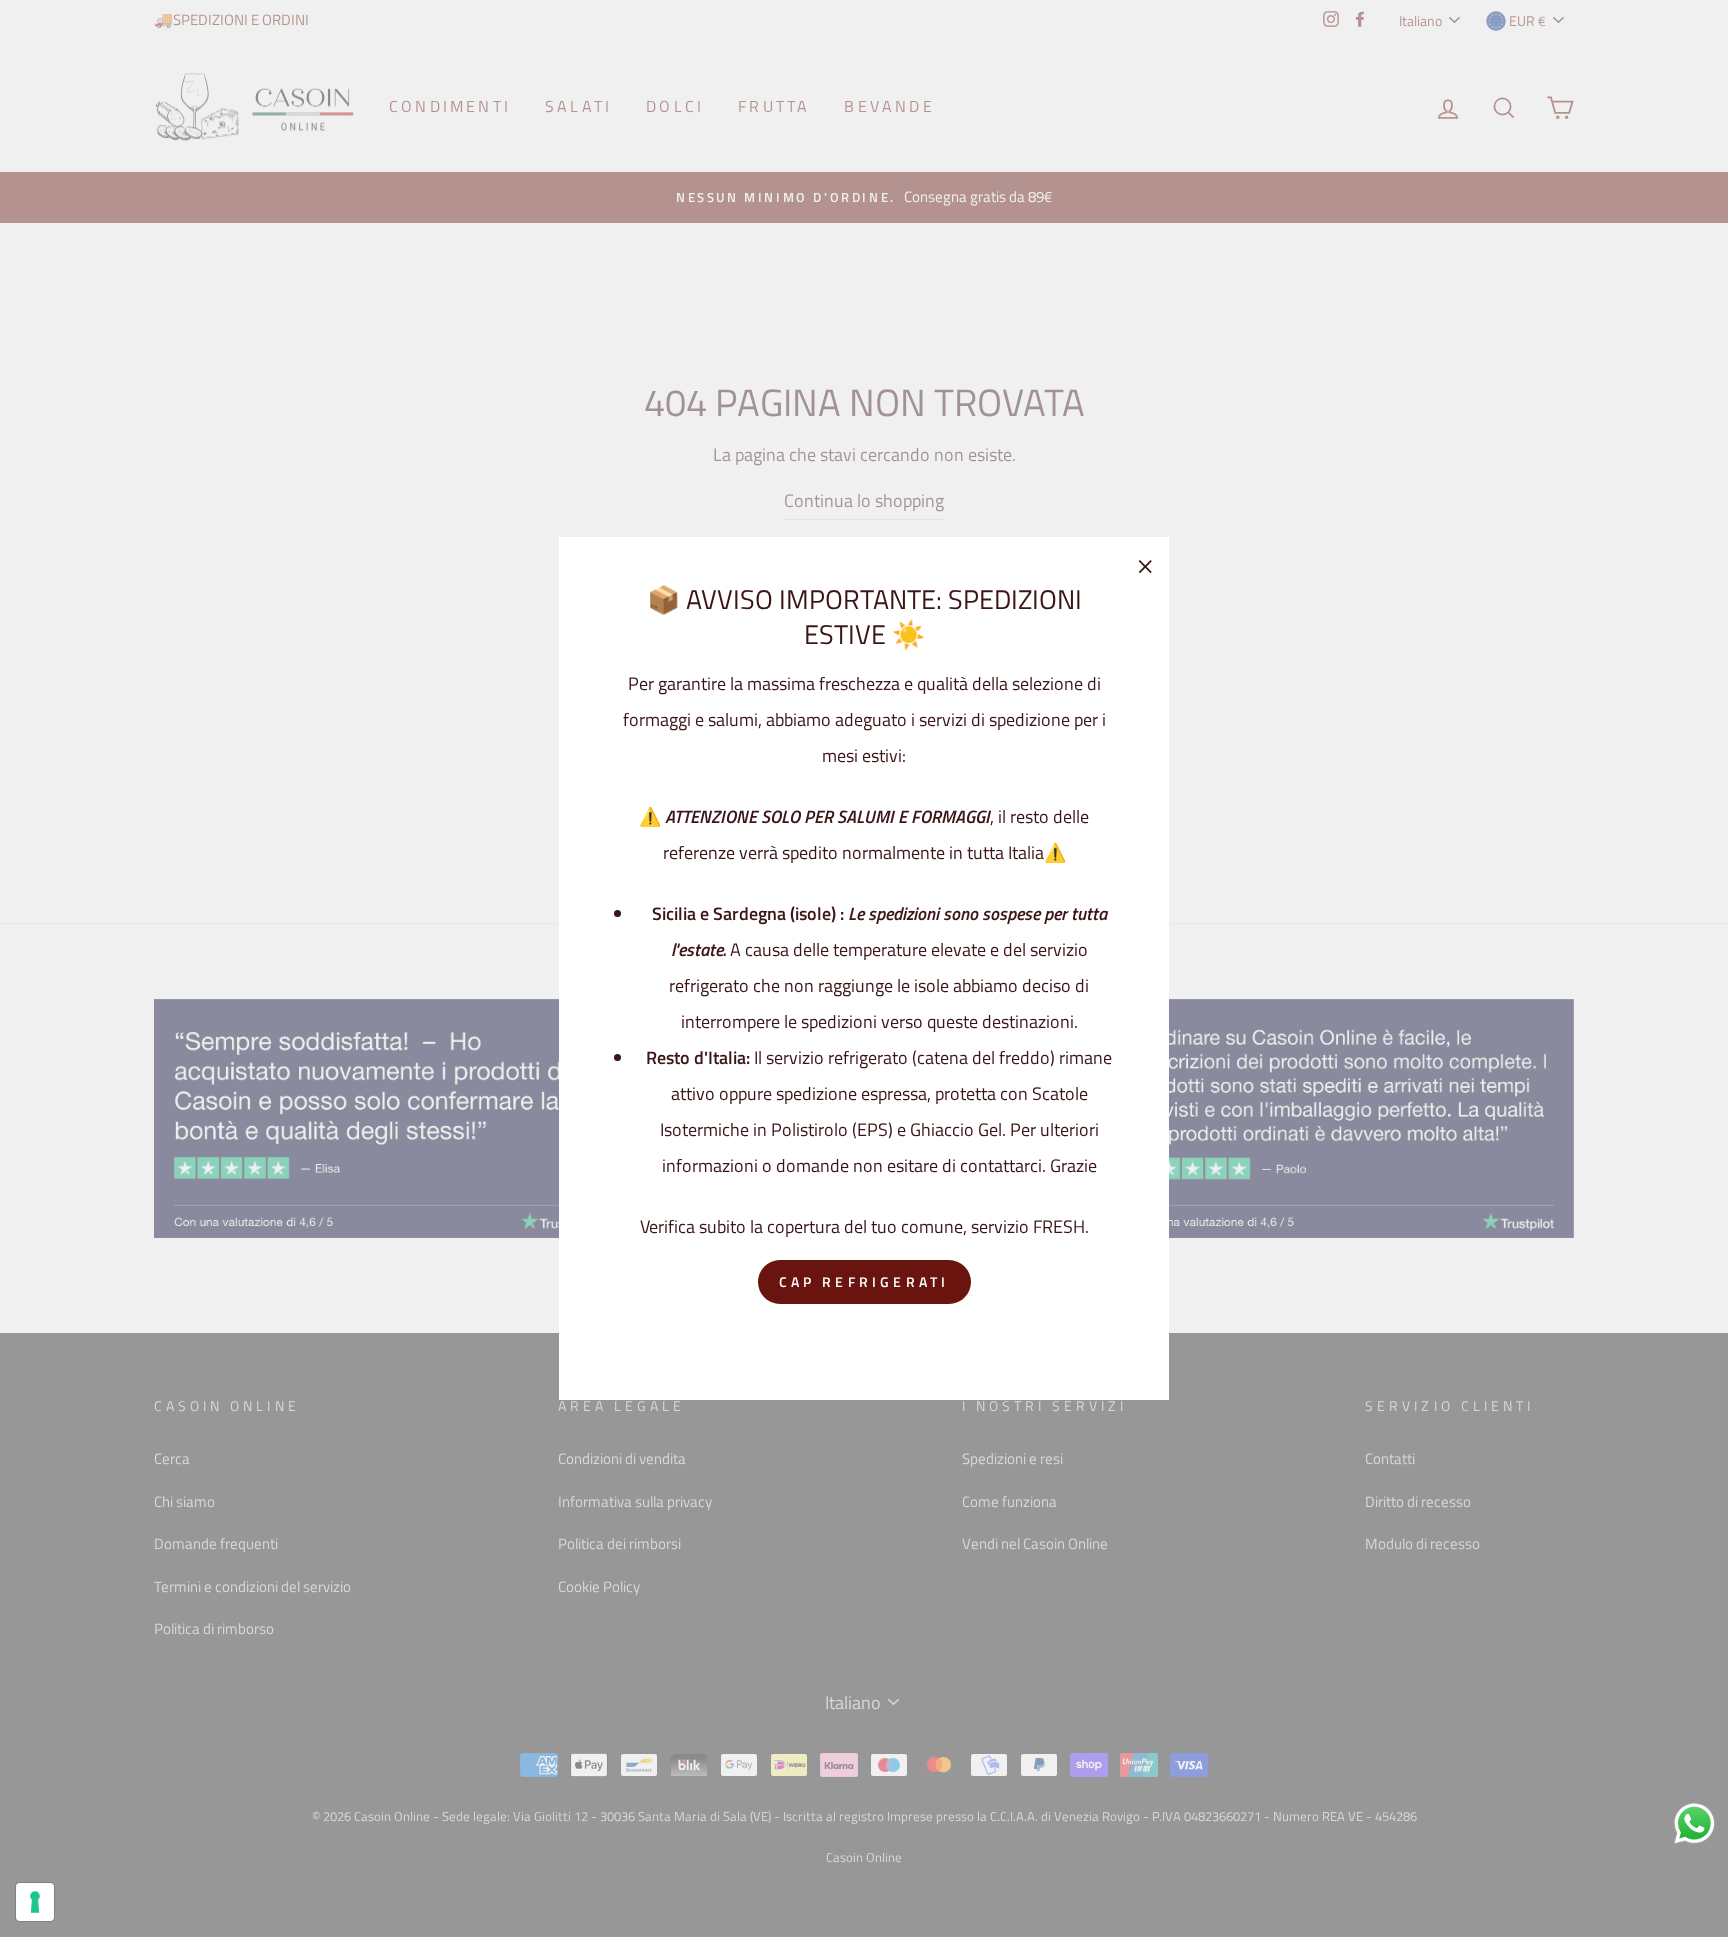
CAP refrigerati (864, 1281)
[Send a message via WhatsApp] (1694, 1823)
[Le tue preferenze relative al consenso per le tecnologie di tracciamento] (35, 1902)
